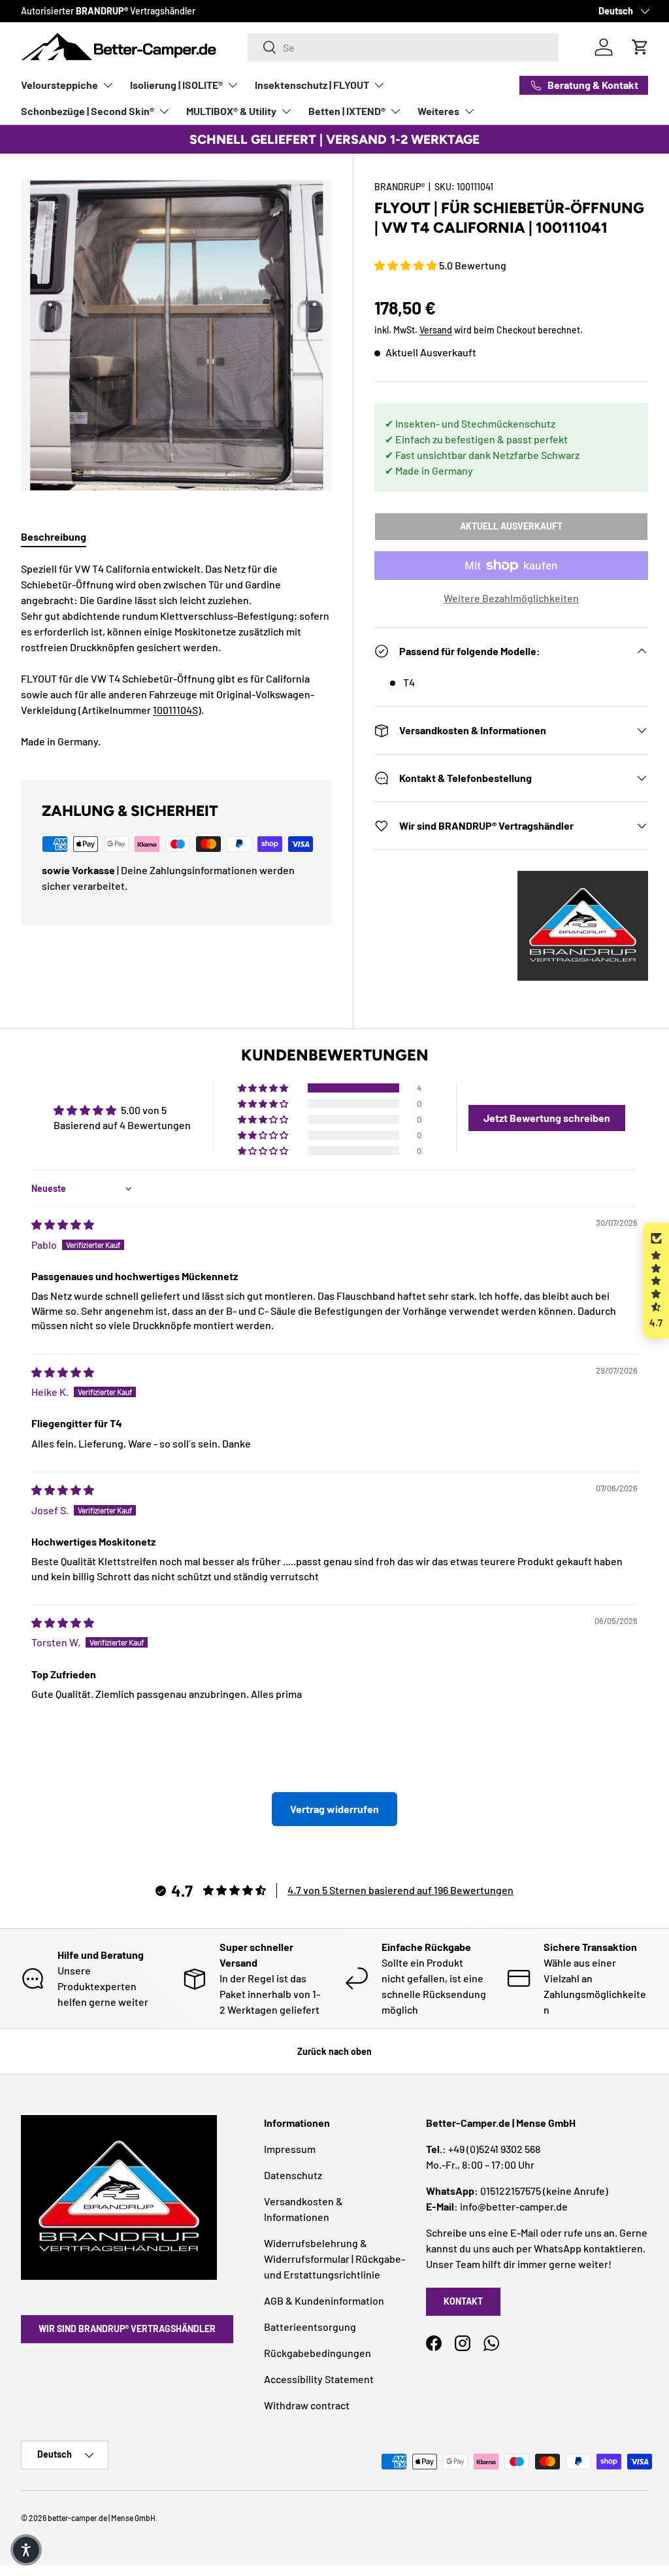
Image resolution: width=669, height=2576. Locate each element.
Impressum (290, 2149)
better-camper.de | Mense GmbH (102, 2518)
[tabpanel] (176, 655)
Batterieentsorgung (310, 2327)
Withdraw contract (307, 2405)
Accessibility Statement (319, 2379)
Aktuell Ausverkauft (511, 526)
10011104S (175, 710)
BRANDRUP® (400, 187)
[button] (407, 265)
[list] (176, 335)
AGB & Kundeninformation (324, 2300)
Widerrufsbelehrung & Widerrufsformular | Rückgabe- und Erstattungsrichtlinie (334, 2259)
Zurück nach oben (334, 2051)
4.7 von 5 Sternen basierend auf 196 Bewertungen (400, 1890)
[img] (63, 1224)
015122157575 (511, 2191)
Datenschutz (293, 2175)
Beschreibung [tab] (54, 536)
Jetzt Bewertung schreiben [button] (547, 1118)
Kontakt (463, 2301)
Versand (436, 330)
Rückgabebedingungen (318, 2353)
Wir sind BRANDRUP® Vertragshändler (127, 2329)
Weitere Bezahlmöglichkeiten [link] (511, 598)
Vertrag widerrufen (334, 1809)
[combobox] (403, 47)
